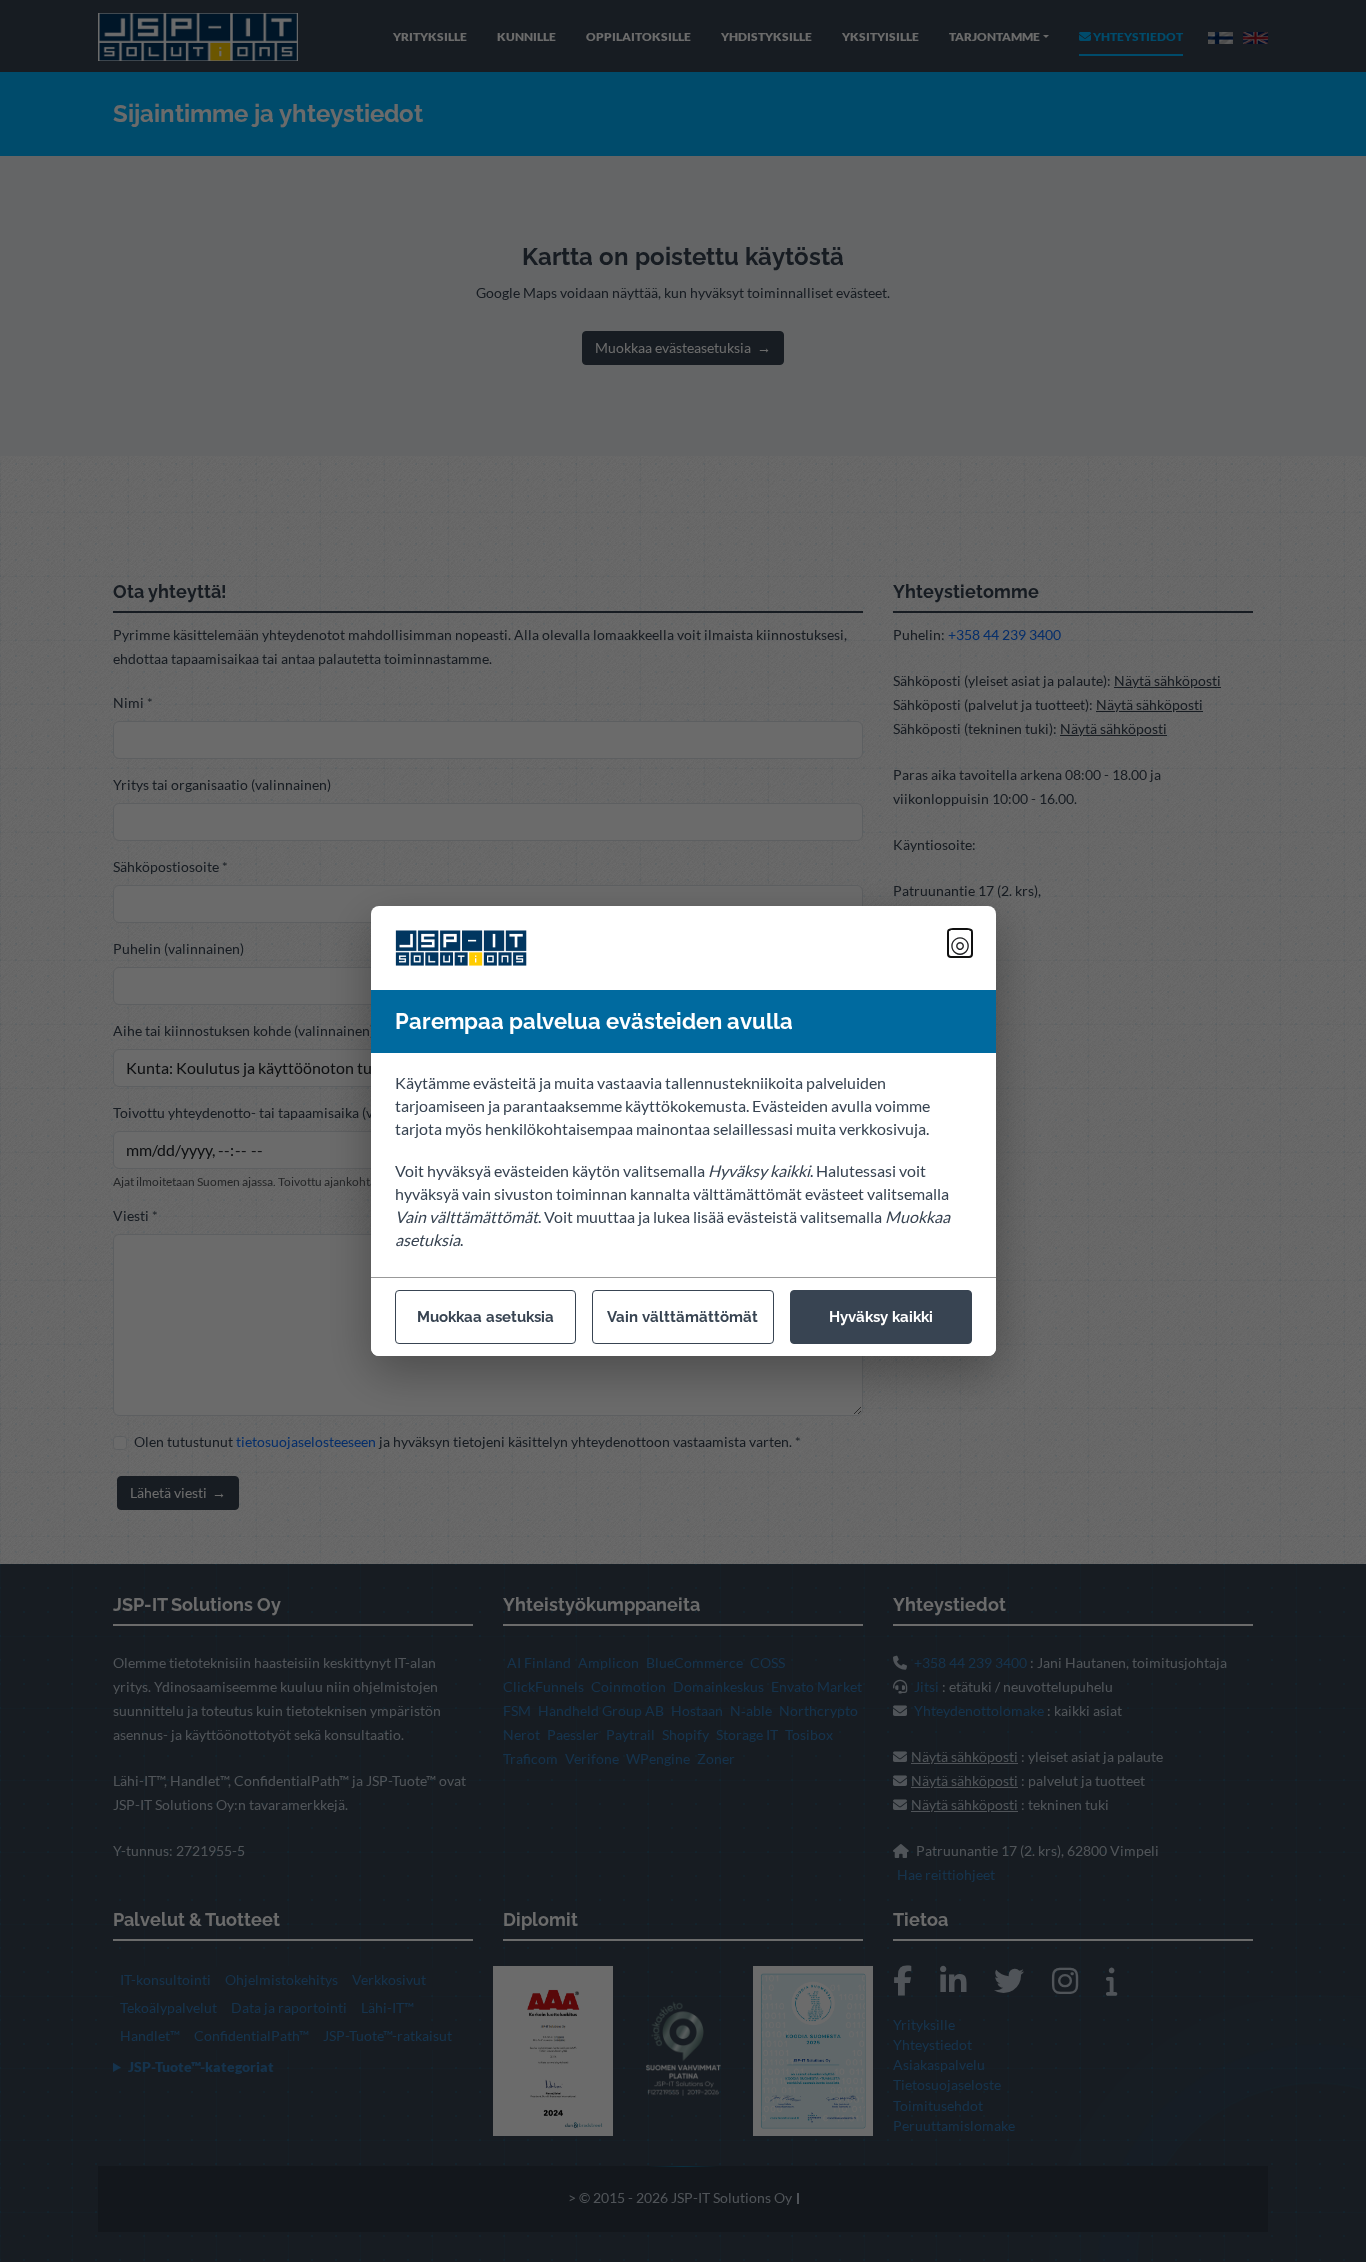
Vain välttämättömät (682, 1317)
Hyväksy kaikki (881, 1317)
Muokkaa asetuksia (485, 1317)
